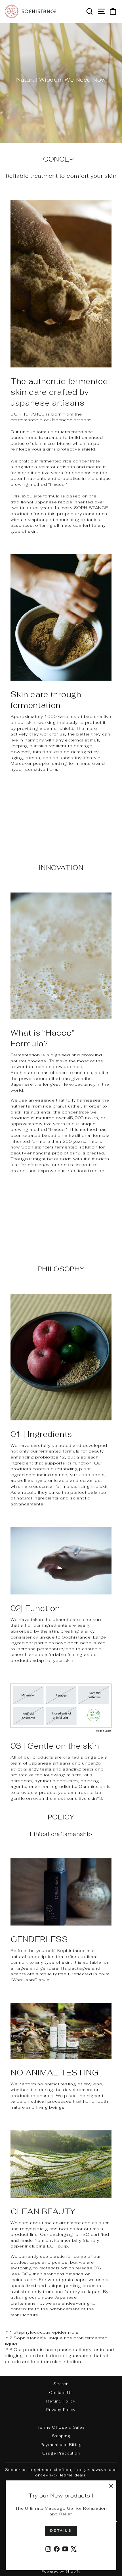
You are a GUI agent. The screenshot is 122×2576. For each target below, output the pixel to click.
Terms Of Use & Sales (61, 2427)
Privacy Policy (61, 2410)
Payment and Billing (61, 2445)
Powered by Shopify (61, 2571)
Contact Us (61, 2393)
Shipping (61, 2436)
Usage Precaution (61, 2453)
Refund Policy (61, 2401)
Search (61, 2384)
